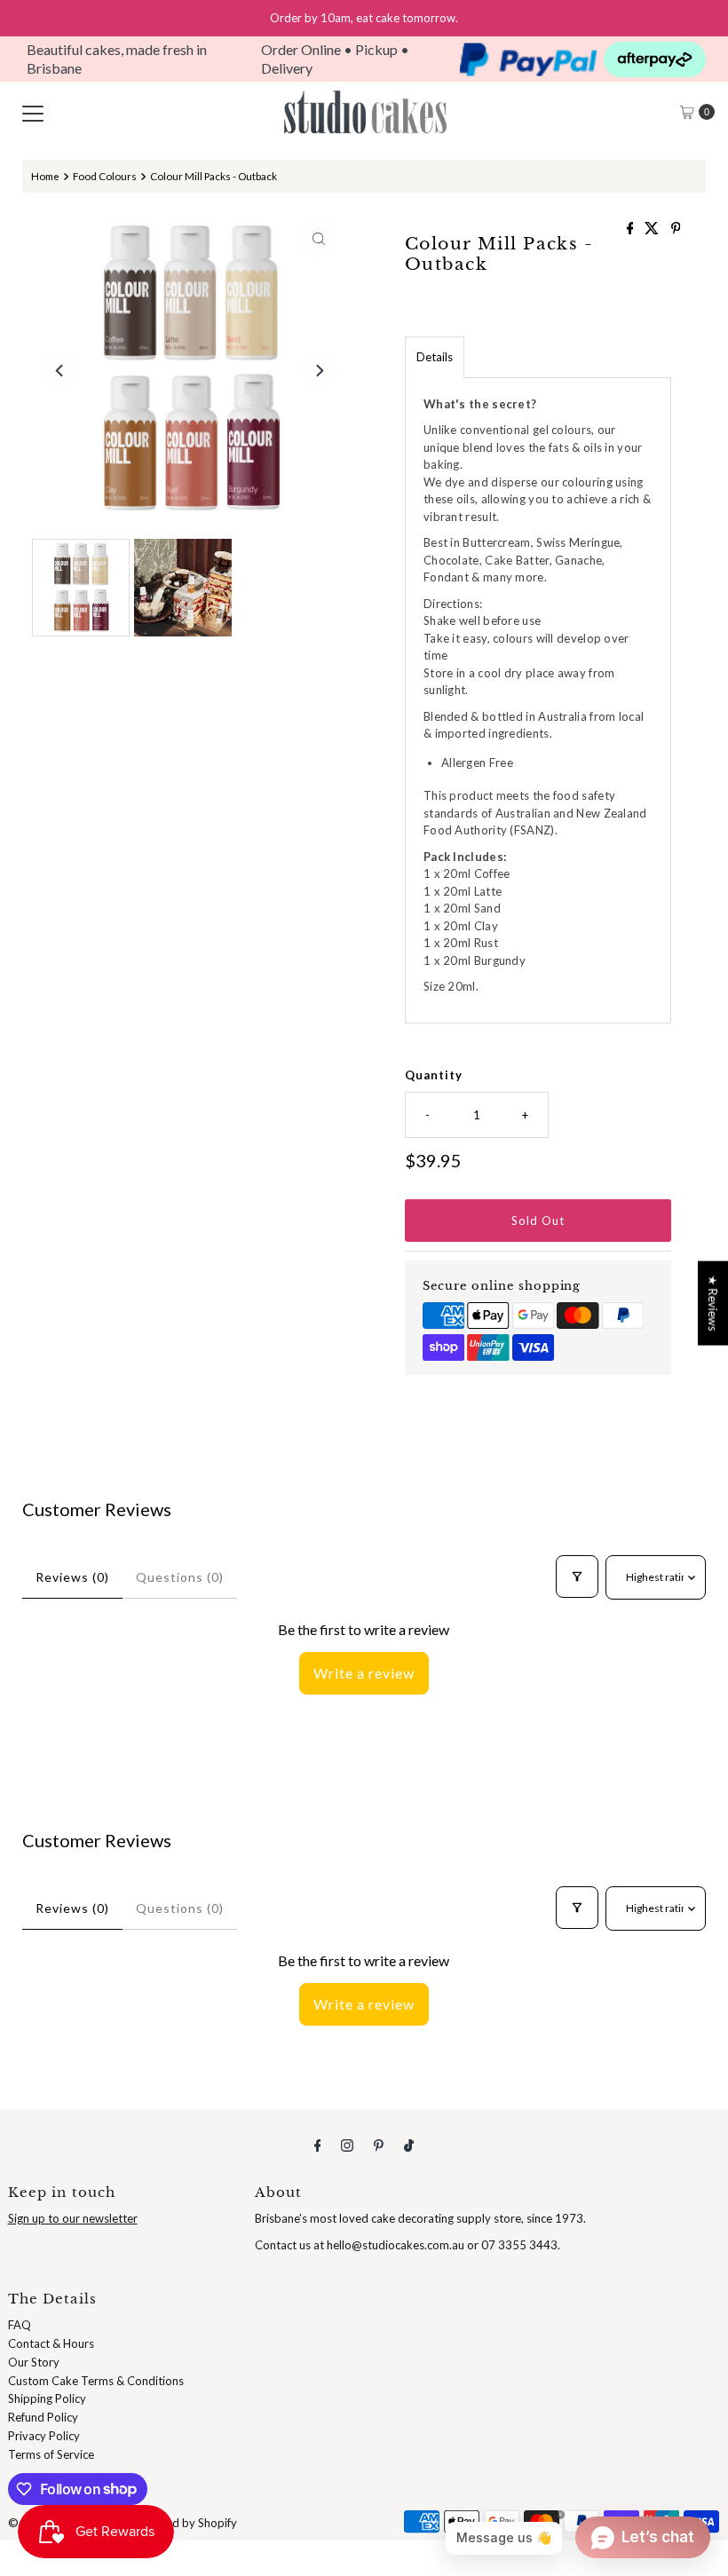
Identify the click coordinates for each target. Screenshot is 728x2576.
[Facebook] (318, 2145)
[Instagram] (347, 2145)
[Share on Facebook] (632, 229)
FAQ (20, 2325)
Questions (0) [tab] (180, 1577)
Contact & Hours (51, 2343)
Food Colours (105, 176)
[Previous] (60, 370)
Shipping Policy (47, 2398)
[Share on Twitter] (653, 229)
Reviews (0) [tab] (72, 1577)
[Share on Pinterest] (676, 229)
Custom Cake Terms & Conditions (96, 2381)
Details (435, 357)
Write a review (364, 1673)
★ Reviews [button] (713, 1304)
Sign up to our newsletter (73, 2218)
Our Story (34, 2362)
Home (45, 176)
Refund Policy (43, 2417)
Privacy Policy (44, 2436)
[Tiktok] (409, 2145)
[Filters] (577, 1576)
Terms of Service (51, 2454)
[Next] (319, 370)
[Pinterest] (379, 2145)
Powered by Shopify (185, 2523)
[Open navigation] (33, 112)
